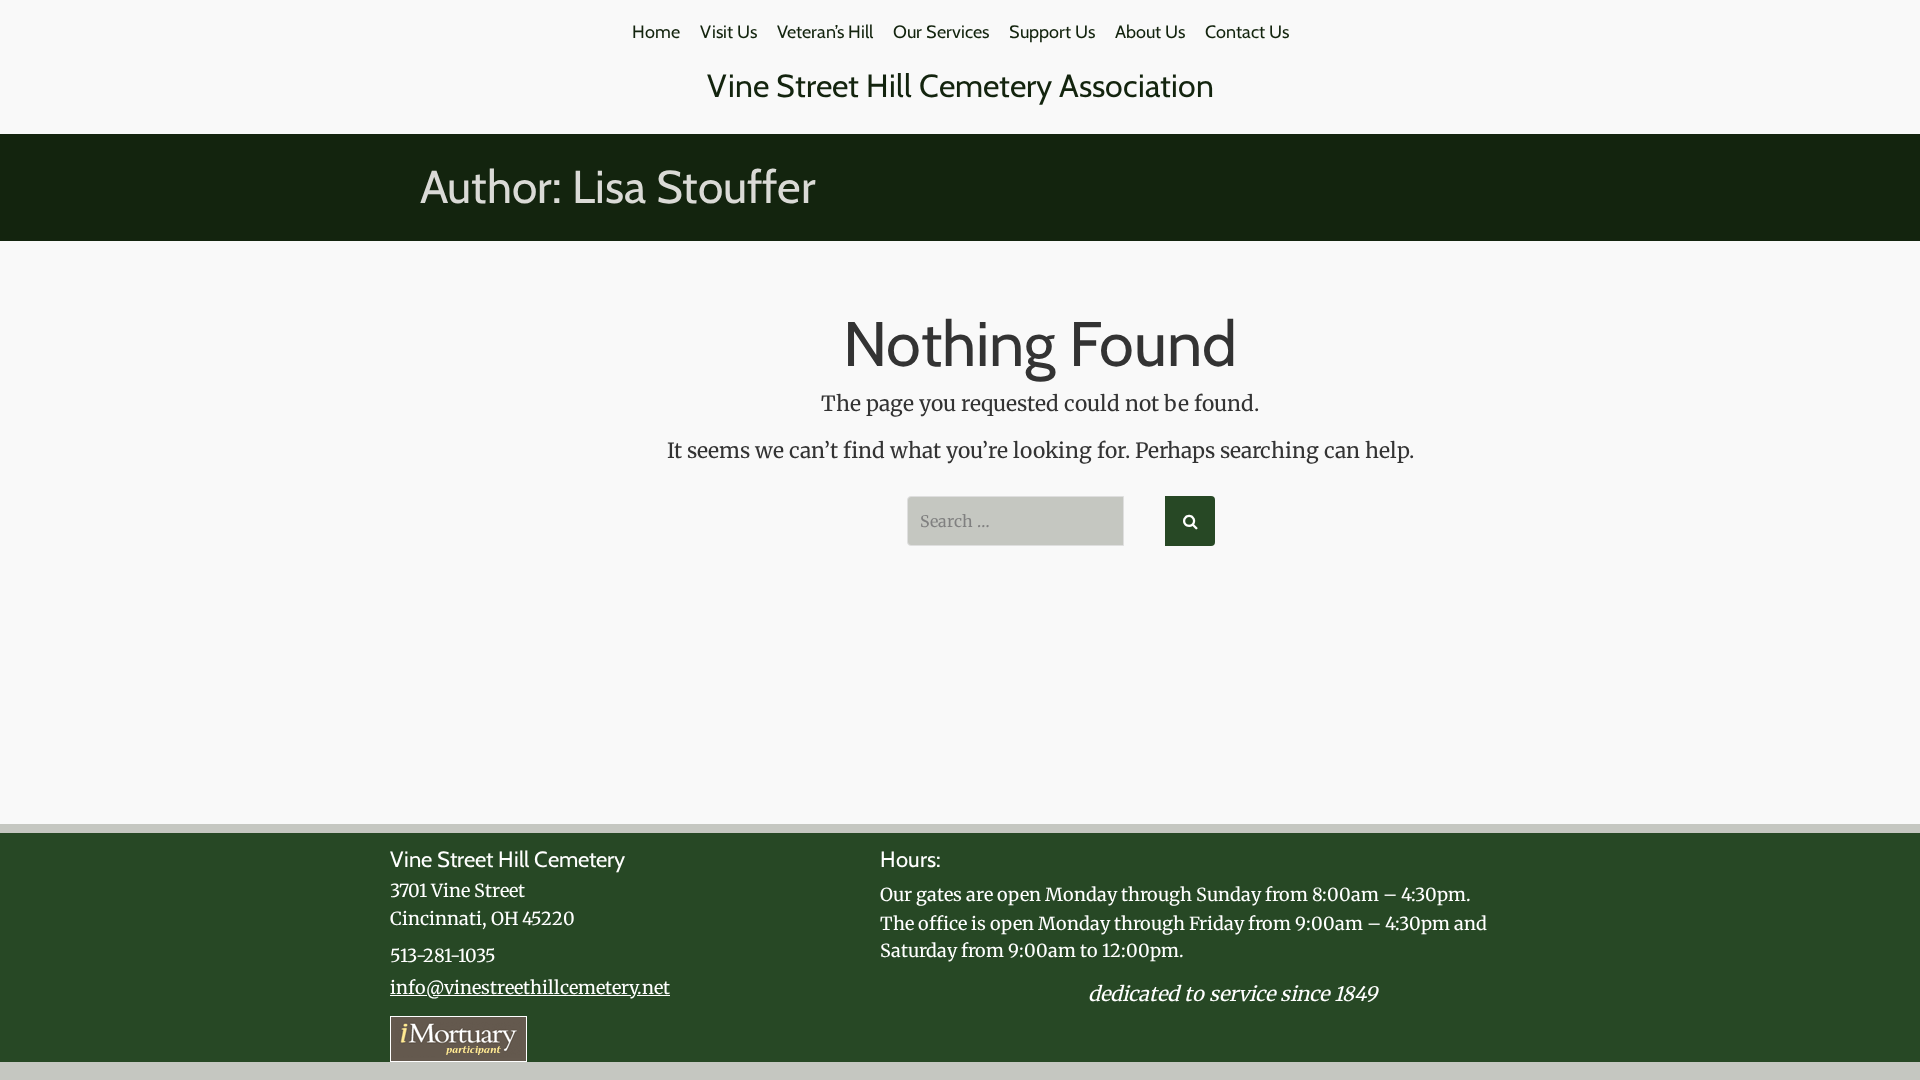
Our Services (941, 32)
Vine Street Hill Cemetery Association (960, 85)
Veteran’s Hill (825, 32)
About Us (1150, 32)
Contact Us (1247, 32)
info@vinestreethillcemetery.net (530, 987)
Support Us (1052, 32)
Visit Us (728, 32)
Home (656, 32)
